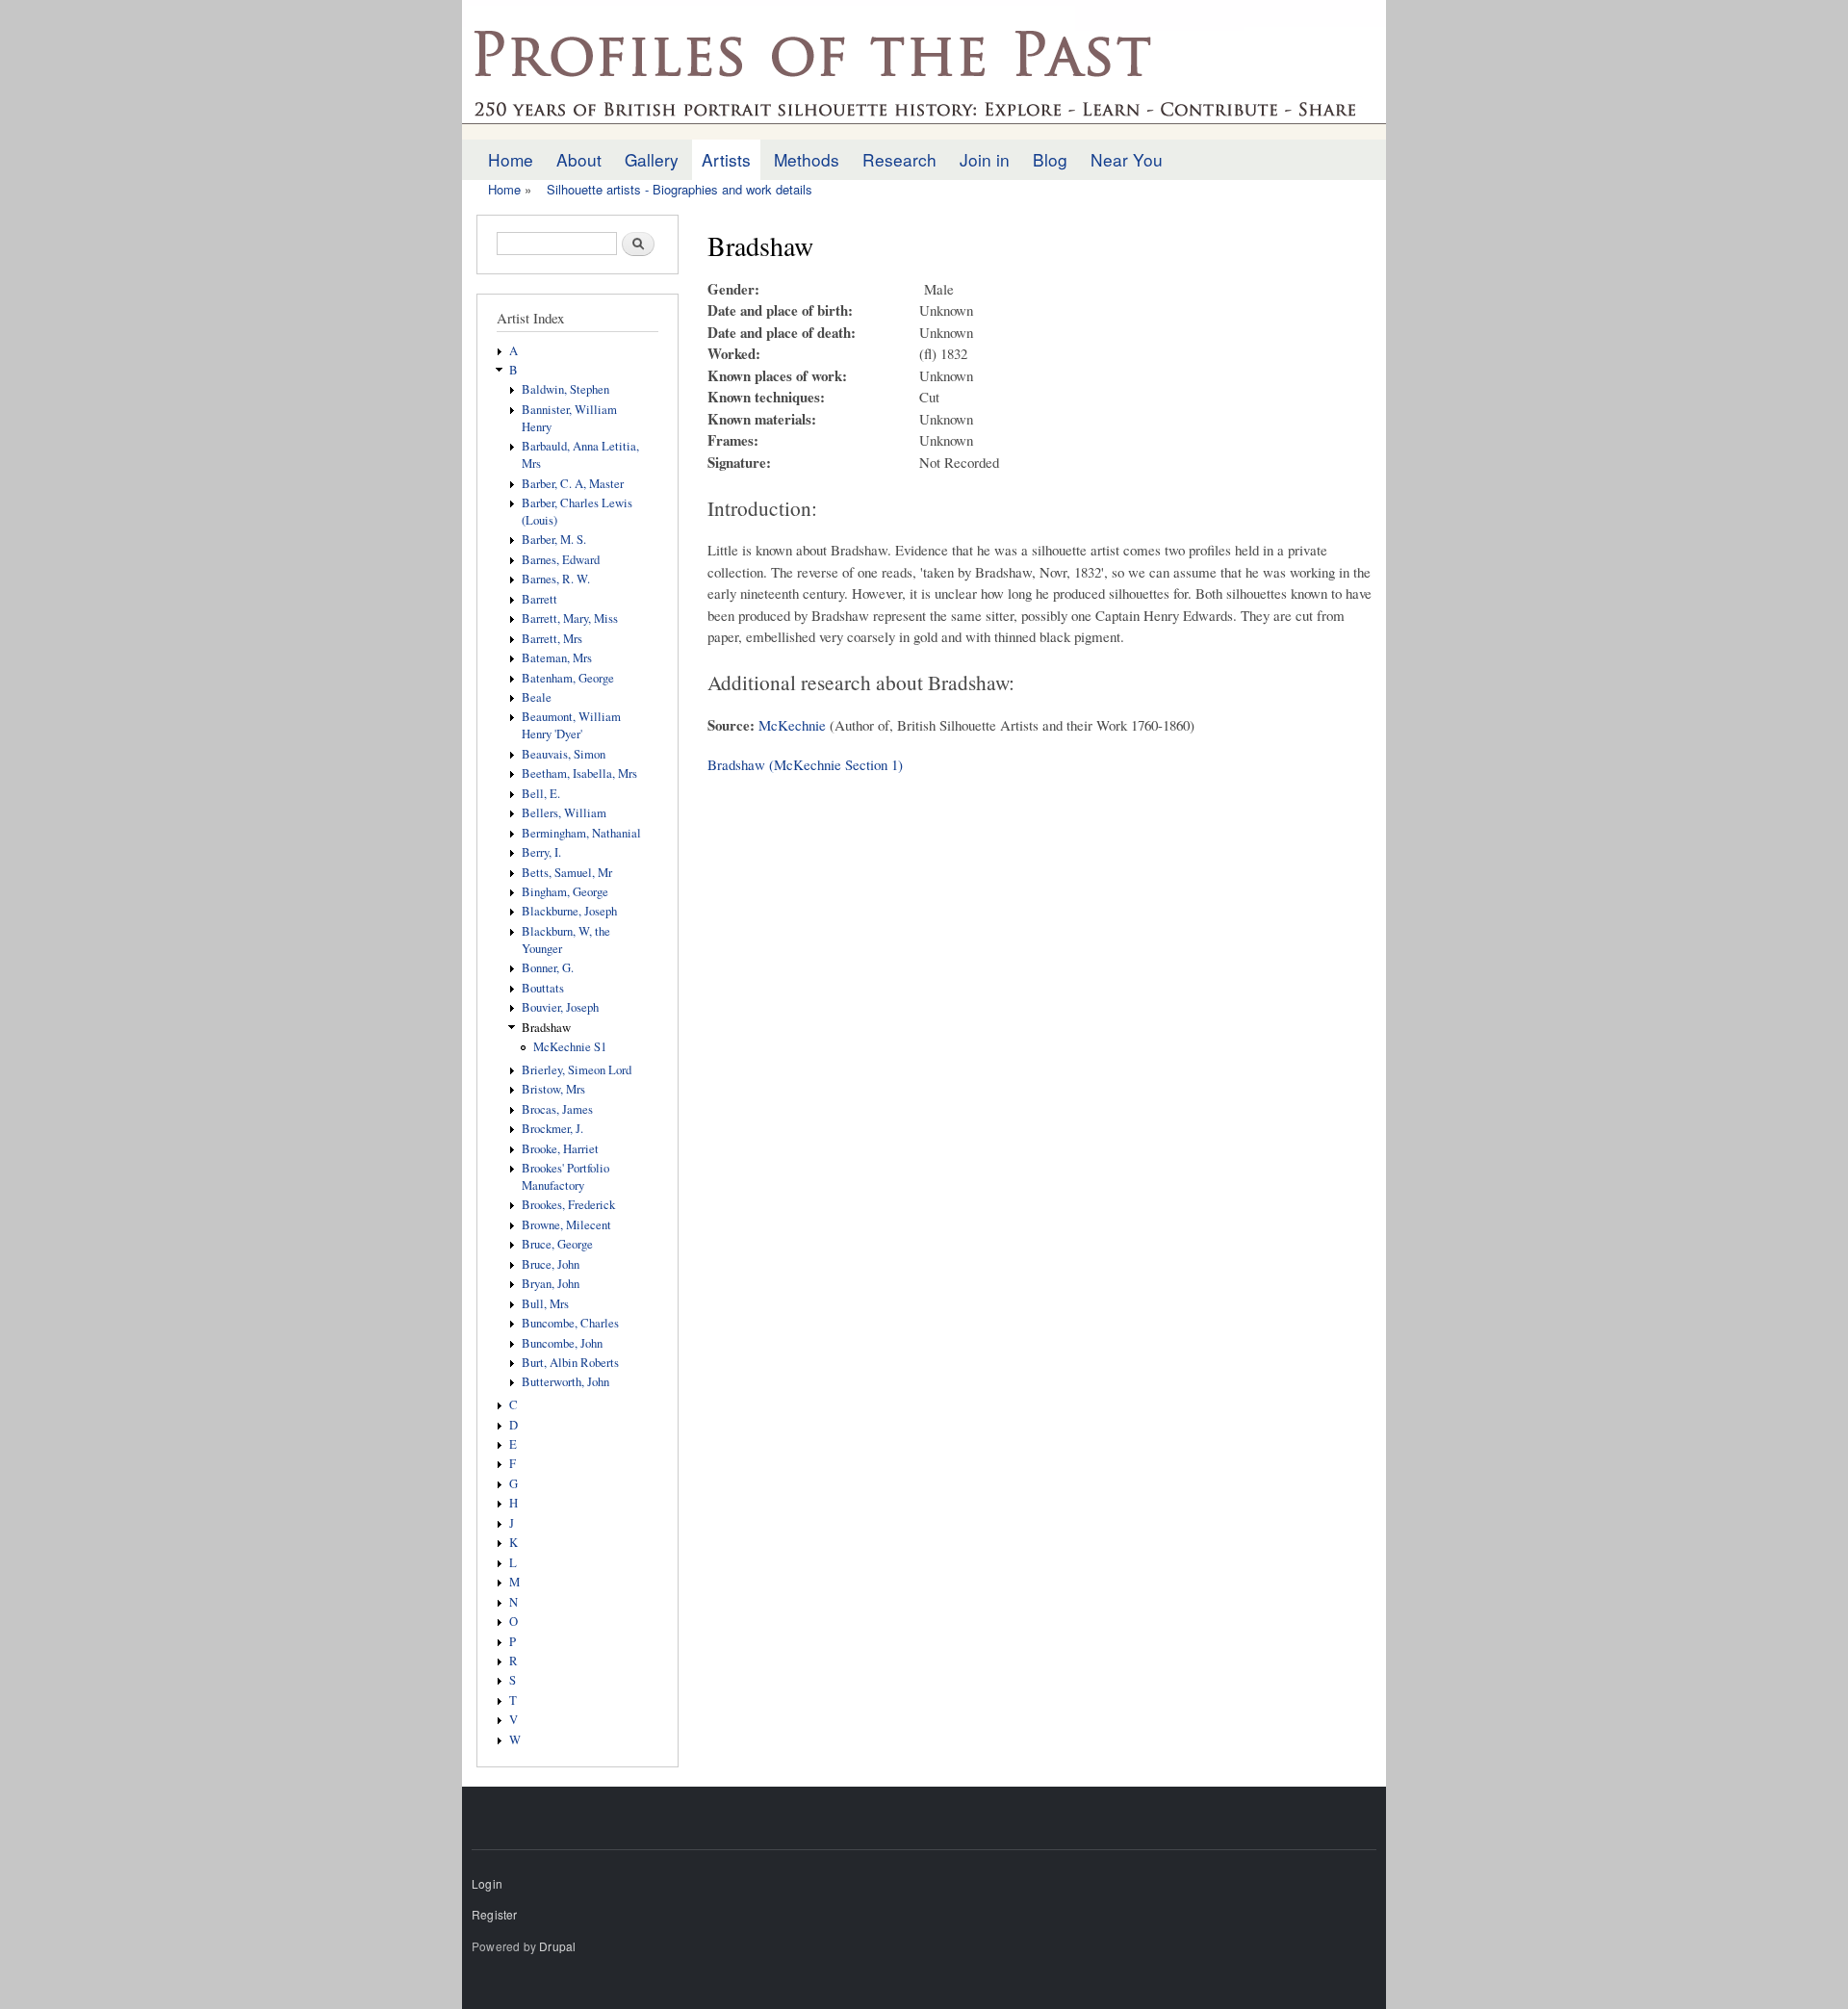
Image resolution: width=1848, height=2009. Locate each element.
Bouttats (543, 988)
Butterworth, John (565, 1382)
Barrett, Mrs (552, 639)
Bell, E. (541, 794)
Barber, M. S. (554, 540)
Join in (985, 159)
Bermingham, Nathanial (581, 833)
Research (899, 159)
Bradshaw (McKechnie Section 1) (805, 764)
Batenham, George (568, 678)
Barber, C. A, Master (573, 484)
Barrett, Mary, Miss (570, 618)
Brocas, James (557, 1109)
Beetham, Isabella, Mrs (579, 773)
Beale (537, 697)
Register (495, 1914)
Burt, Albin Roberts (570, 1363)
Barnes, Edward (561, 560)
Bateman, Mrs (557, 658)
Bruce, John (551, 1264)
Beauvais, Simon (564, 754)
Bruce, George (557, 1244)
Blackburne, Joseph (569, 911)
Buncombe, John (562, 1343)
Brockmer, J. (552, 1129)
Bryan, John (551, 1284)
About (579, 159)
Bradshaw (546, 1028)
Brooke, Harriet (560, 1149)
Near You (1127, 159)
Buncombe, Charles (570, 1323)
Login (487, 1883)
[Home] (924, 70)
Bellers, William (564, 813)
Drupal (557, 1946)
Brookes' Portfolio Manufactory (565, 1177)
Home (511, 159)
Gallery (652, 159)
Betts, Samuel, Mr (567, 873)
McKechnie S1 (570, 1047)
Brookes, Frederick (568, 1205)
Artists (726, 159)
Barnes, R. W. (556, 579)
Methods (807, 159)
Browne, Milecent (566, 1225)
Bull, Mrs (545, 1304)
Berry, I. (541, 852)
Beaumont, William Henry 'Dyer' (571, 725)
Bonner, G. (548, 968)
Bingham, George (565, 892)
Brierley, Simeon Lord (577, 1070)
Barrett (539, 599)
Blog (1050, 159)
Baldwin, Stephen (565, 389)
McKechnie (792, 725)
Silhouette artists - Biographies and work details (680, 189)
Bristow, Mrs (553, 1089)
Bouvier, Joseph (560, 1007)
